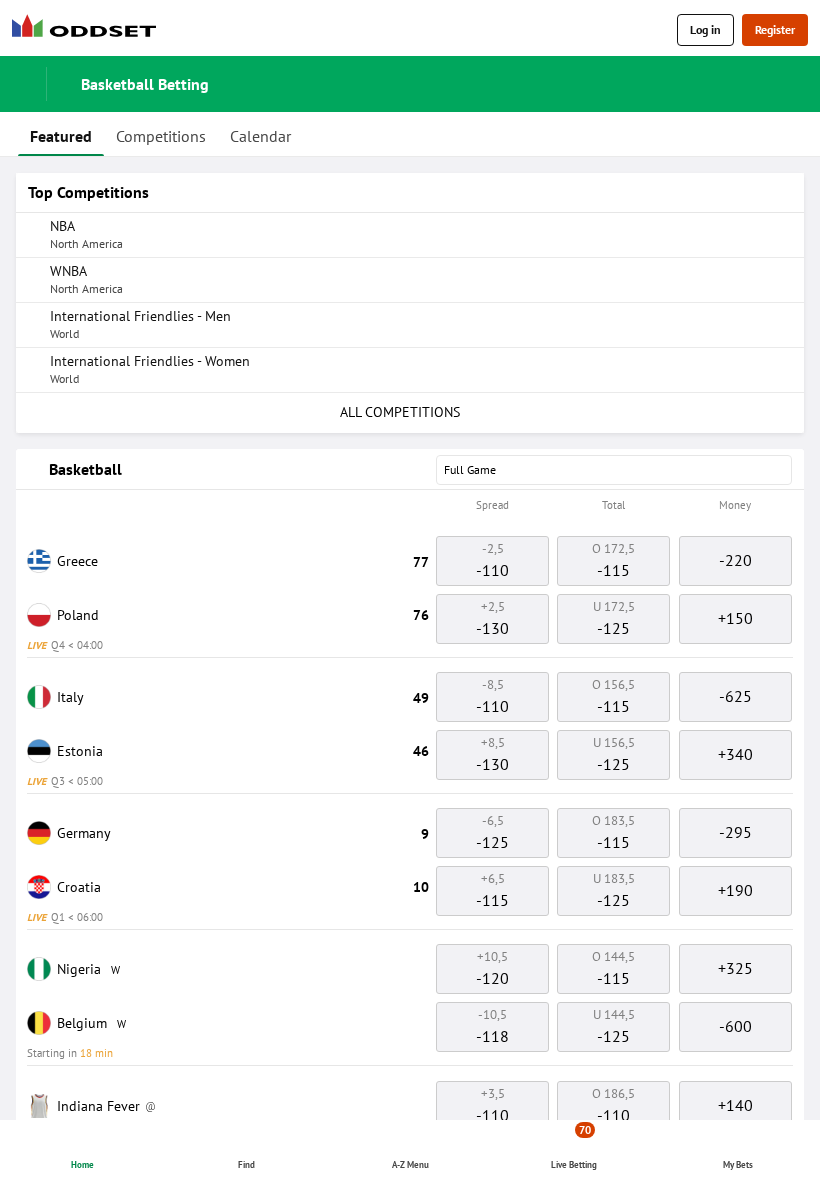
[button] (410, 506)
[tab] (61, 134)
